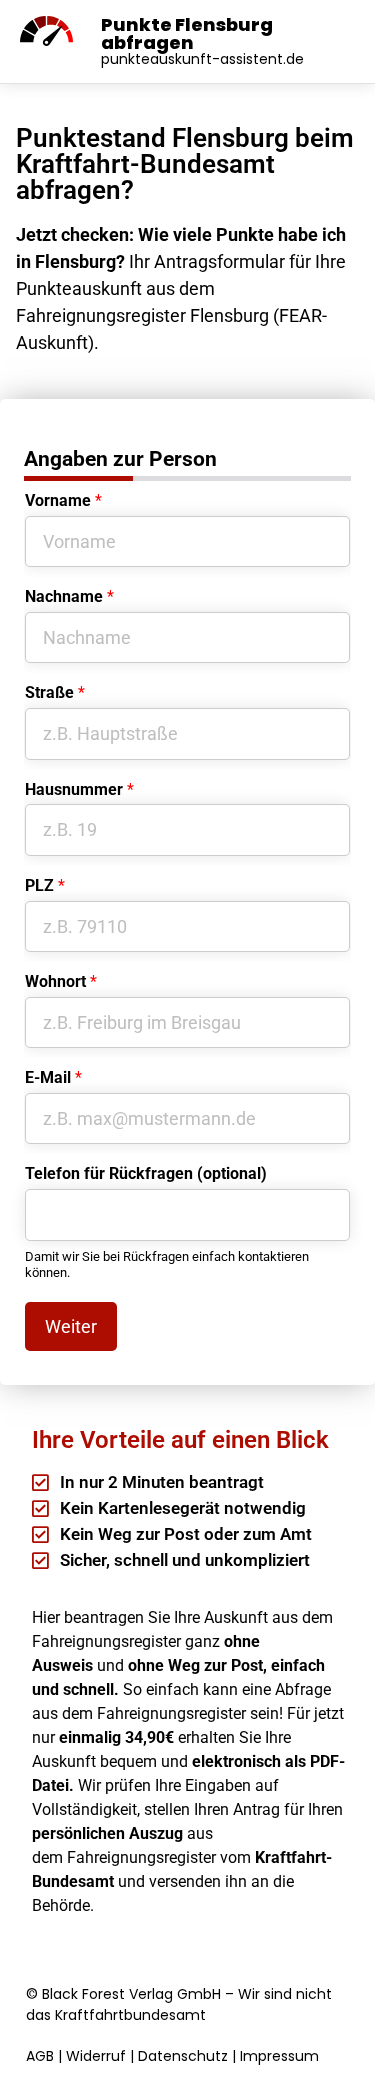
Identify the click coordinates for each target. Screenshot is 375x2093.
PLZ (45, 885)
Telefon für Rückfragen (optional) (146, 1173)
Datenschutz (183, 2056)
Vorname (63, 500)
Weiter (71, 1326)
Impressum (279, 2056)
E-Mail (53, 1077)
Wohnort (61, 981)
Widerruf (96, 2056)
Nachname (69, 596)
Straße (55, 692)
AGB (40, 2056)
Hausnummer (79, 789)
